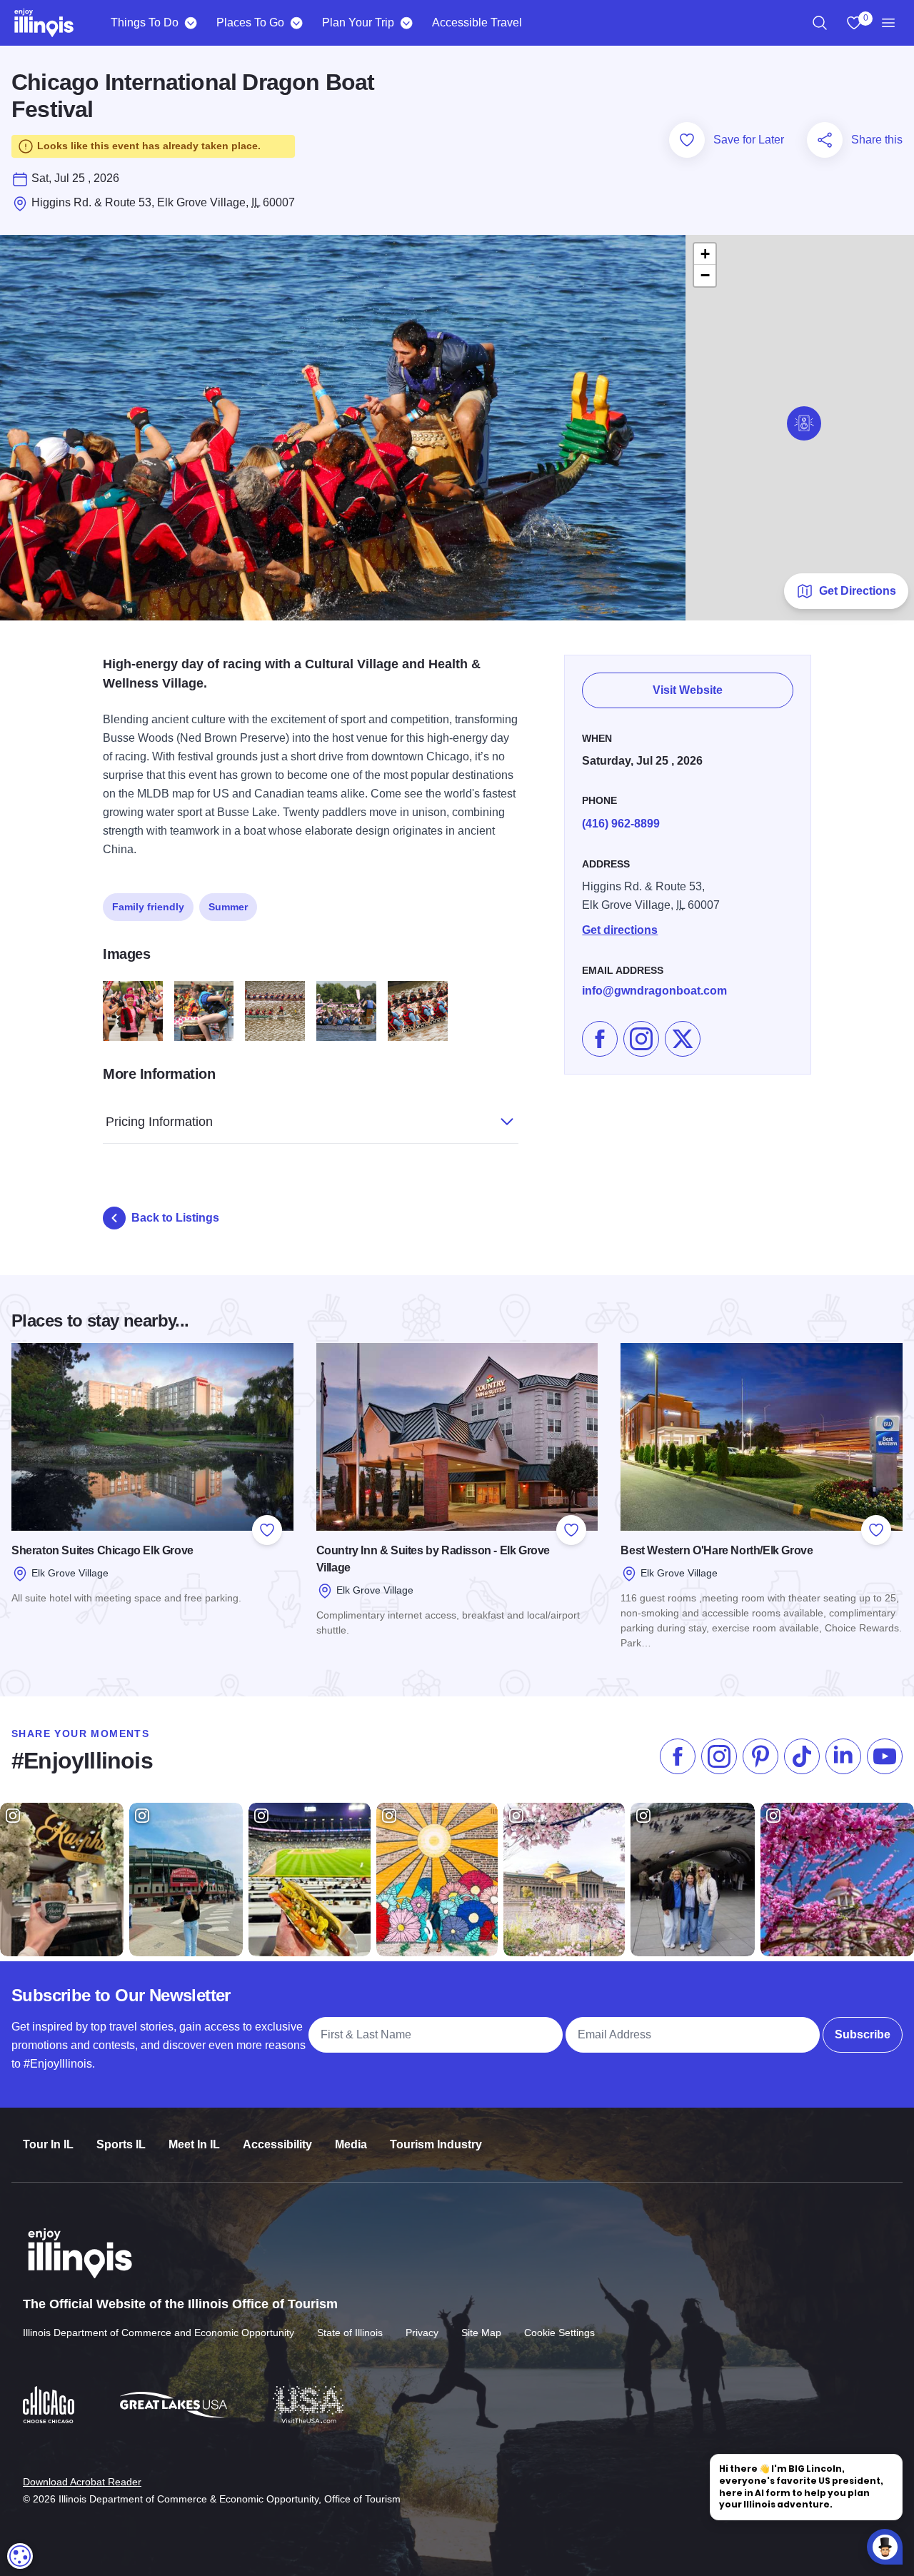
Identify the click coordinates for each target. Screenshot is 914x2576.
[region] (820, 23)
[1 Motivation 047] (204, 1011)
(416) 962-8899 (621, 824)
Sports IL (121, 2144)
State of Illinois (350, 2333)
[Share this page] (825, 140)
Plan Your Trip (358, 22)
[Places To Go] (296, 23)
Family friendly (148, 907)
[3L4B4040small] (275, 1011)
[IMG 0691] (418, 1011)
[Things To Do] (190, 23)
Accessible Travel (477, 22)
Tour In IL (48, 2144)
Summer (228, 907)
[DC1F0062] (346, 1011)
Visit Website (688, 690)
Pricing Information (159, 1122)
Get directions (620, 930)
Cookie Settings (559, 2333)
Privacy (422, 2333)
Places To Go (250, 22)
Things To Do (145, 22)
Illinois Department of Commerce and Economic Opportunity (159, 2333)
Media (351, 2144)
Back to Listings (175, 1218)
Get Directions (858, 591)
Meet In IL (194, 2144)
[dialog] (20, 2556)
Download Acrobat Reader (82, 2482)
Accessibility (277, 2144)
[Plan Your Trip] (406, 23)
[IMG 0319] (133, 1011)
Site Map (481, 2333)
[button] (804, 423)
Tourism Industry (436, 2144)
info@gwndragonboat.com (654, 991)
